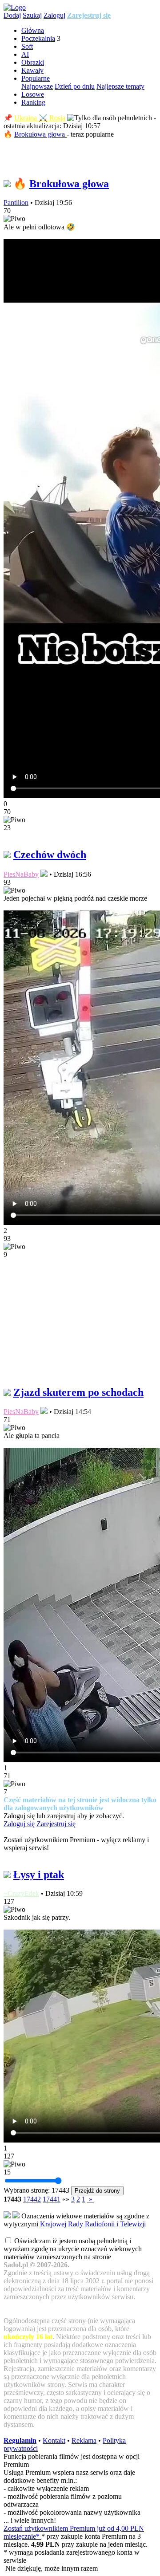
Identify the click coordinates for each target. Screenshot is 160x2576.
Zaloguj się (19, 1824)
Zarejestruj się (89, 15)
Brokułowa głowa (40, 134)
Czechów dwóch (50, 855)
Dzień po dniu (75, 86)
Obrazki (33, 62)
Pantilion (16, 203)
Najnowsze (37, 86)
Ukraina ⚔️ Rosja (40, 118)
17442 (32, 2199)
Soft (27, 46)
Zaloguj (54, 15)
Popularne (36, 78)
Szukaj (32, 15)
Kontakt (54, 2440)
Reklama (84, 2440)
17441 (52, 2199)
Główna (33, 30)
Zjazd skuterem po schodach (78, 1392)
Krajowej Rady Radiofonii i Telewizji (93, 2224)
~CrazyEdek (21, 1893)
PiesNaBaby (21, 874)
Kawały (32, 70)
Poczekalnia (38, 38)
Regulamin (20, 2440)
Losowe (33, 94)
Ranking (33, 102)
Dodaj (12, 15)
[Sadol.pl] (15, 7)
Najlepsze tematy (120, 86)
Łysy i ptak (39, 1875)
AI (25, 54)
